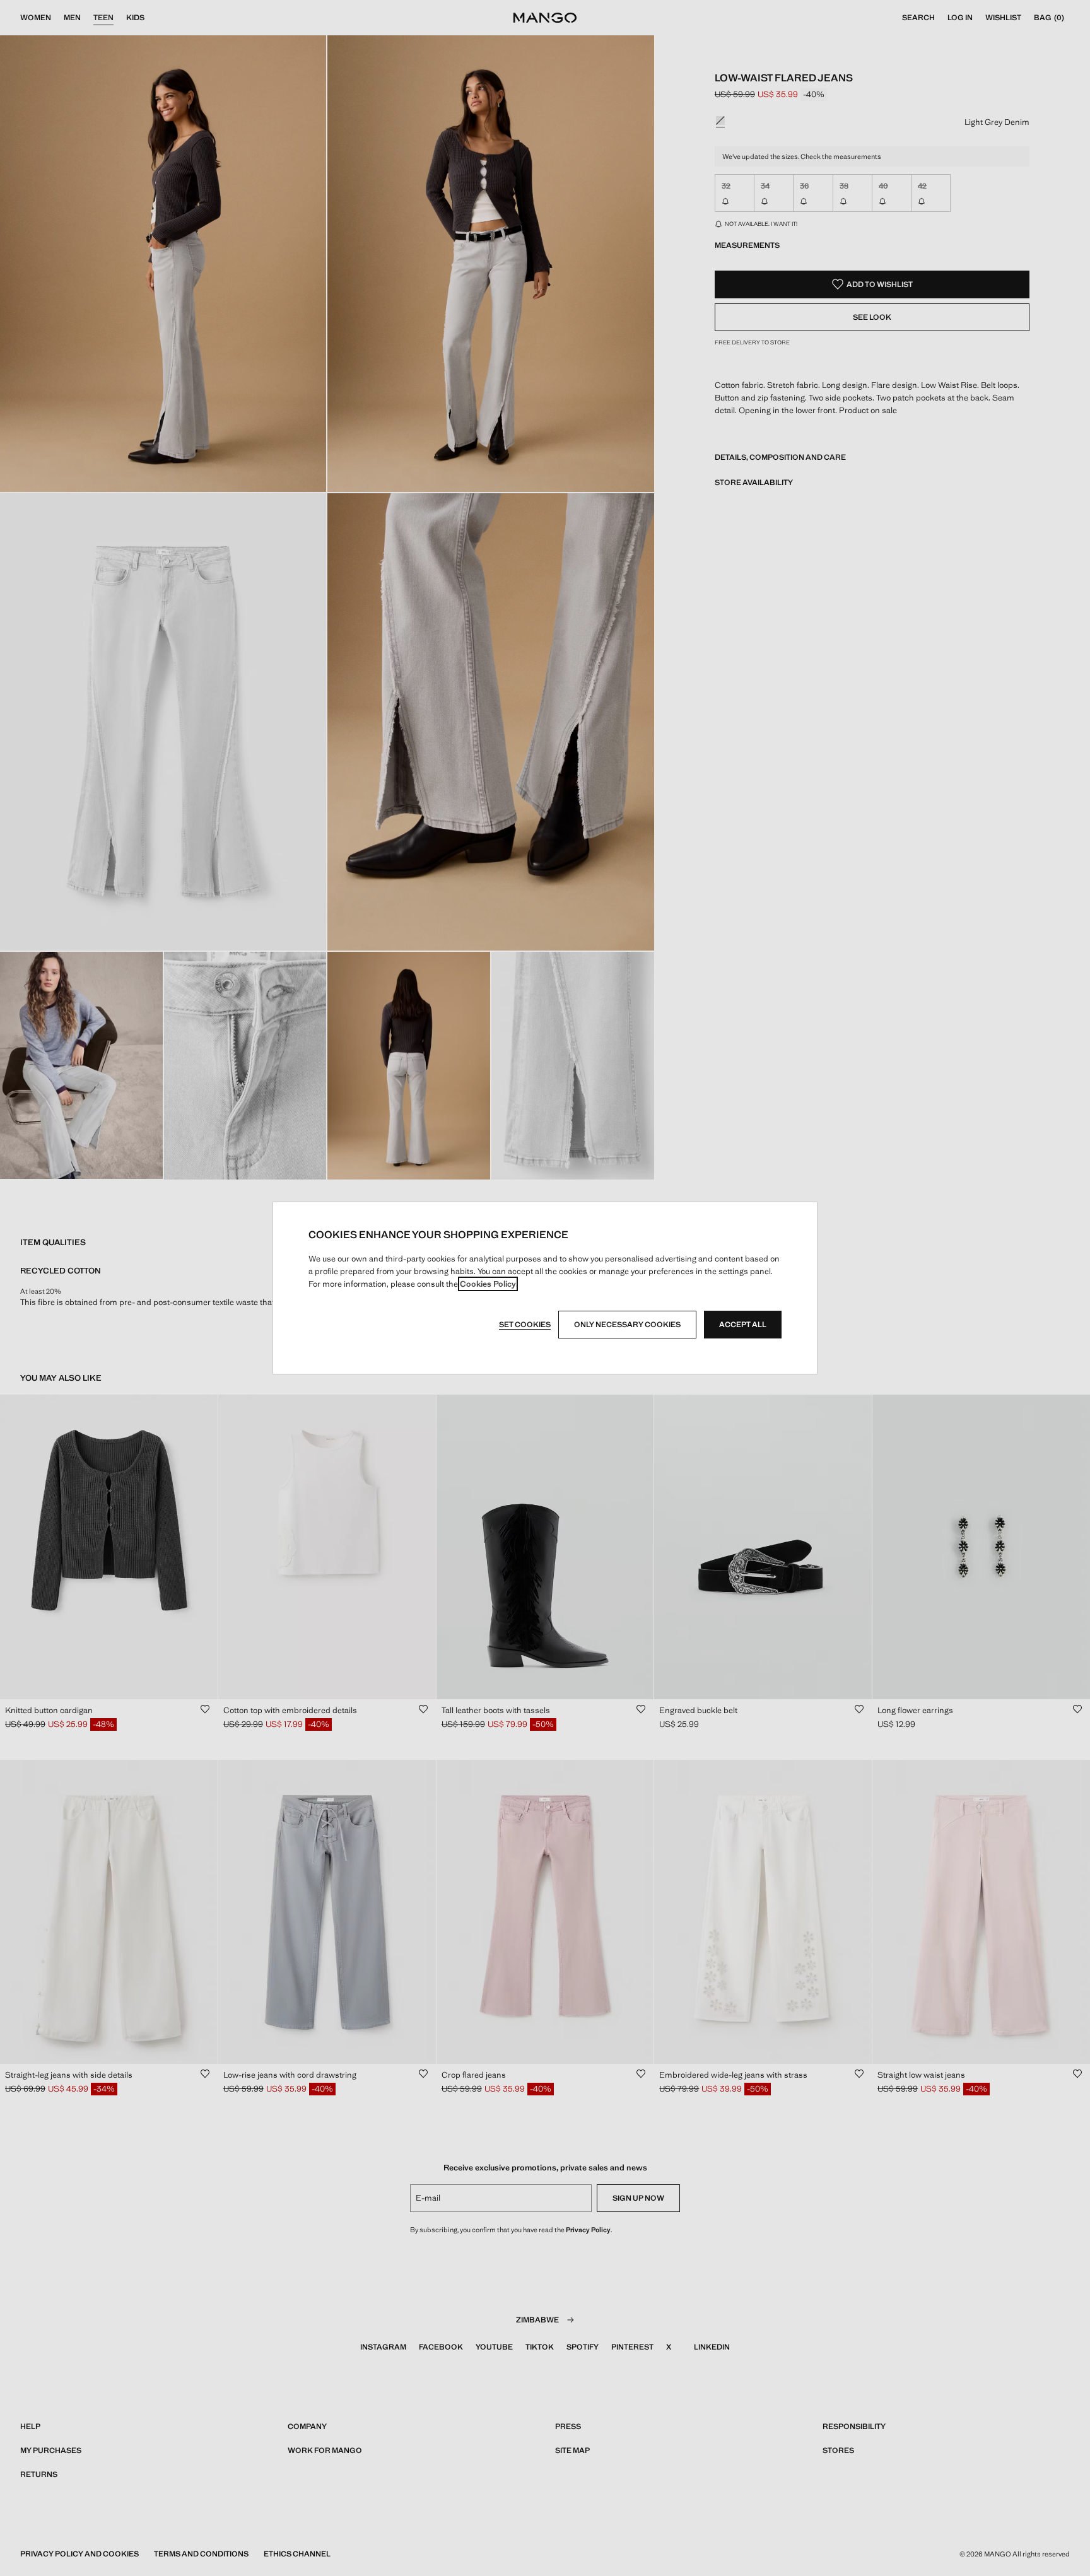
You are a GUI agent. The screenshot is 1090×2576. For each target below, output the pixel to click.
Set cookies (525, 1325)
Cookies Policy (488, 1284)
